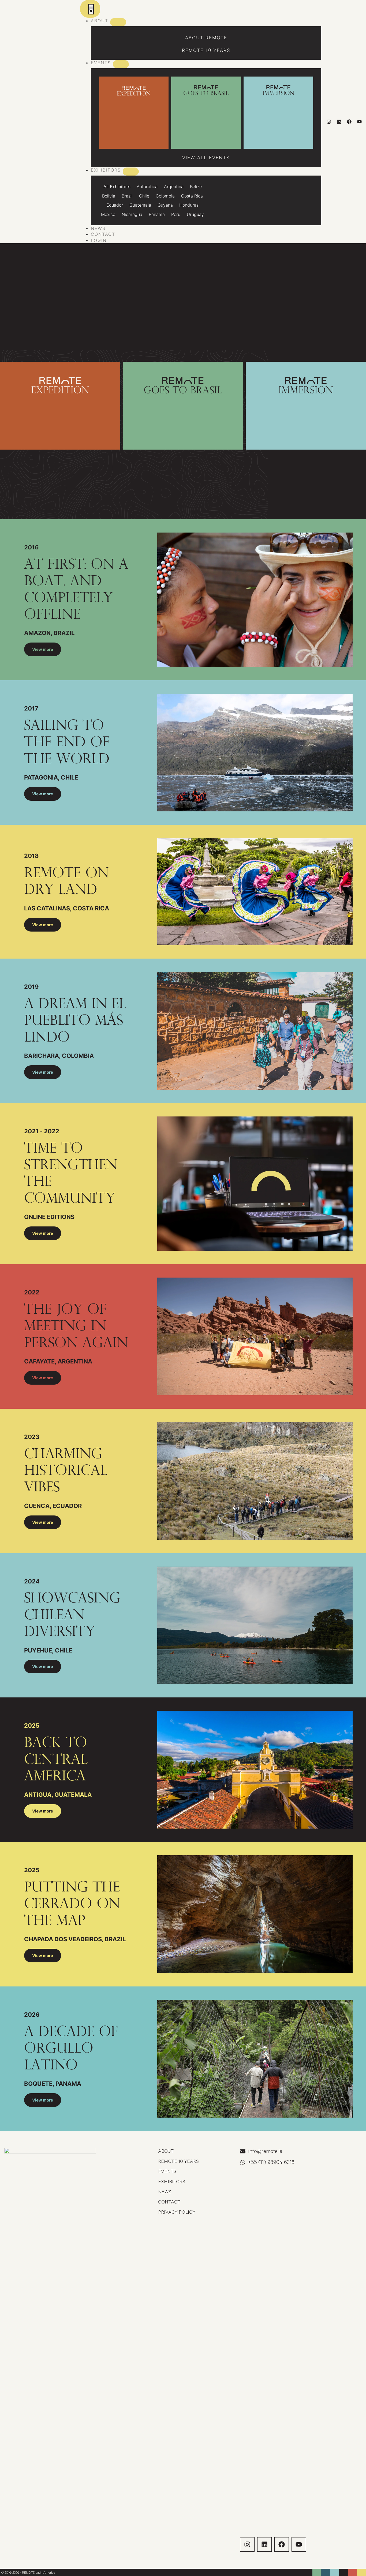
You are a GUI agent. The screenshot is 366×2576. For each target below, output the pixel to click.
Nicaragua (132, 214)
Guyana (165, 205)
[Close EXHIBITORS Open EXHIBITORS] (131, 172)
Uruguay (195, 214)
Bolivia (109, 196)
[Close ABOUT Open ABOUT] (118, 22)
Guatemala (140, 205)
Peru (176, 214)
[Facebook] (349, 122)
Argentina (174, 187)
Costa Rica (192, 196)
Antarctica (147, 187)
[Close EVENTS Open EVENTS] (121, 64)
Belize (196, 187)
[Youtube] (359, 122)
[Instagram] (329, 122)
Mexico (108, 214)
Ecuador (115, 205)
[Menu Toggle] (90, 9)
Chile (144, 196)
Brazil (127, 196)
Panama (157, 214)
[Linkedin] (339, 122)
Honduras (189, 205)
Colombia (165, 196)
